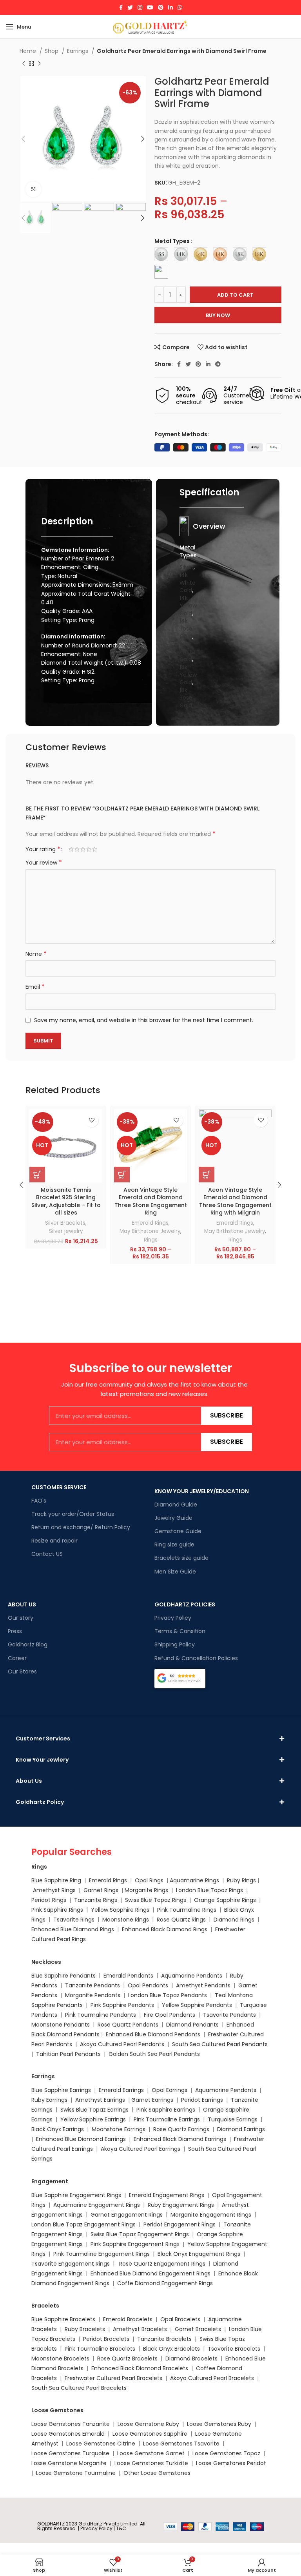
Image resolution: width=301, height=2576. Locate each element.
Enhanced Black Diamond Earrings (180, 2139)
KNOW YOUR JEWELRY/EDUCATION (202, 1491)
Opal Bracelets (180, 2319)
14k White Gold (188, 583)
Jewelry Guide (173, 1518)
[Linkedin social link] (170, 7)
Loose (39, 2453)
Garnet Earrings (152, 2100)
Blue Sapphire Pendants (63, 1976)
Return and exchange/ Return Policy (81, 1527)
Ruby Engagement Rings (181, 2205)
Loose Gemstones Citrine (101, 2444)
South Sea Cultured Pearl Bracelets (80, 2388)
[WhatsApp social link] (180, 7)
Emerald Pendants (128, 1976)
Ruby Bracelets (85, 2329)
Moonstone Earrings (119, 2129)
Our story (21, 1618)
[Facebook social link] (121, 7)
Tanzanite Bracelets (164, 2339)
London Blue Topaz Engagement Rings (83, 2224)
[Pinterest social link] (161, 7)
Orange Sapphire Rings (225, 1900)
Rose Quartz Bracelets (127, 2358)
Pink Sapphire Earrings (166, 2110)
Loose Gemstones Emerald (68, 2434)
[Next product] (39, 64)
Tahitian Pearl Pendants (68, 2054)
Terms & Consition (180, 1631)
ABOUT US (22, 1604)
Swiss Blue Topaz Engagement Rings (140, 2234)
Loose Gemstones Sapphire (150, 2434)
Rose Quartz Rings (181, 1920)
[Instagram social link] (140, 7)
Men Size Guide (175, 1572)
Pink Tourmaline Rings (187, 1910)
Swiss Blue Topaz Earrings (94, 2110)
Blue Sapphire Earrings (61, 2090)
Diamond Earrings (241, 2129)
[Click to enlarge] (33, 189)
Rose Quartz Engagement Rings (162, 2264)
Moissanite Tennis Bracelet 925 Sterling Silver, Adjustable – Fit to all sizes (66, 1201)
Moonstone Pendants (61, 2025)
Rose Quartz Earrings (181, 2129)
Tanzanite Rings (96, 1900)
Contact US (47, 1554)
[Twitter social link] (130, 7)
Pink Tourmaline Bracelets (100, 2349)
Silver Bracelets (65, 1223)
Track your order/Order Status (73, 1514)
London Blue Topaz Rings (209, 1890)
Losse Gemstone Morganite (69, 2463)
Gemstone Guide (178, 1531)
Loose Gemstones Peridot (231, 2463)
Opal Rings (149, 1880)
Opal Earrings (170, 2090)
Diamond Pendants (192, 2025)
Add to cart (235, 295)
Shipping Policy (175, 1644)
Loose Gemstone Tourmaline (76, 2473)
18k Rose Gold (186, 698)
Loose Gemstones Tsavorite (181, 2444)
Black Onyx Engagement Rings (199, 2254)
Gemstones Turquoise (78, 2453)
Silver (187, 567)
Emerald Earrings (121, 2090)
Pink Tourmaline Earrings (167, 2119)
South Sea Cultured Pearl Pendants (220, 2044)
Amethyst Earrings (100, 2100)
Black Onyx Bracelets (171, 2349)
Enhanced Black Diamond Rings (165, 1929)
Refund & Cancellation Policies (196, 1658)
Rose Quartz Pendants (128, 2025)
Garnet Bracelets (198, 2329)
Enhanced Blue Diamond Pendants (153, 2034)
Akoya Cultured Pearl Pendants (121, 2044)
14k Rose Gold (186, 628)
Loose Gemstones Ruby (219, 2424)
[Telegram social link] (218, 364)
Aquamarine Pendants (192, 1976)
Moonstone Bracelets (60, 2358)
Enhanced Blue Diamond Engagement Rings (150, 2273)
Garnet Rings (101, 1890)
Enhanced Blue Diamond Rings (73, 1929)
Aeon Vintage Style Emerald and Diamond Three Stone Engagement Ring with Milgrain (235, 1201)
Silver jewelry (66, 1231)
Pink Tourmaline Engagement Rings (102, 2254)
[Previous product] (24, 64)
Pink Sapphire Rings (57, 1910)
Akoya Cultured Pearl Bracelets (212, 2378)
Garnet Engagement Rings (127, 2215)
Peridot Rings (49, 1900)
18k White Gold (188, 652)
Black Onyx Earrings (58, 2129)
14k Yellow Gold (188, 606)
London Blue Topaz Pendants (168, 1995)
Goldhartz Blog (28, 1644)
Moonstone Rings (126, 1920)
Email (35, 987)
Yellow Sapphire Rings (120, 1910)
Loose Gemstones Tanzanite (71, 2424)
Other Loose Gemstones (157, 2473)
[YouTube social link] (150, 7)
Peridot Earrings (202, 2100)
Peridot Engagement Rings (180, 2224)
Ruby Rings (241, 1880)
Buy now (218, 315)
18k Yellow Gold (188, 675)
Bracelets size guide (181, 1558)
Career (17, 1658)
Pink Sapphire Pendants (122, 2005)
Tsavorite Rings (74, 1920)
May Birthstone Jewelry (150, 1231)
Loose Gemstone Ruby (148, 2424)
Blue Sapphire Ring (56, 1880)
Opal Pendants (148, 1985)
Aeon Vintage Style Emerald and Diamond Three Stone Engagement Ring (151, 1201)
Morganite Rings (146, 1890)
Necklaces (46, 1962)
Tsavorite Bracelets (234, 2349)
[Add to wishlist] (92, 1120)
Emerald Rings (150, 1223)
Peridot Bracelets (106, 2339)
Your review (44, 863)
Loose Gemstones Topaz (226, 2453)
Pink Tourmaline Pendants (101, 2015)
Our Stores (22, 1671)
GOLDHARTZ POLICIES (185, 1604)
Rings (151, 1240)
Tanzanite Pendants (92, 1985)
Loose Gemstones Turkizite (151, 2463)
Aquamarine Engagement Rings (97, 2205)
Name (36, 954)
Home (29, 51)
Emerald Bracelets (129, 2319)
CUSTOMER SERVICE (59, 1487)
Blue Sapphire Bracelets (63, 2319)
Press (15, 1631)
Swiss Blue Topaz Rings (156, 1900)
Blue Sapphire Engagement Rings (76, 2195)
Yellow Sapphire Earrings (93, 2119)
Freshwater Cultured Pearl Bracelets (113, 2378)
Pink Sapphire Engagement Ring (134, 2244)
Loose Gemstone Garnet (151, 2453)
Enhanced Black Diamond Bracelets (139, 2368)
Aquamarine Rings (194, 1880)
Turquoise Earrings (233, 2119)
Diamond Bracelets (191, 2358)
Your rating (43, 849)
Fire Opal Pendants (170, 2015)
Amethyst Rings (54, 1890)
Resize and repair (54, 1541)
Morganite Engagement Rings (211, 2215)
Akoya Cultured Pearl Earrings (141, 2149)
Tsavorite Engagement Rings (71, 2264)
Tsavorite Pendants (229, 2015)
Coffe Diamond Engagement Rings (165, 2283)
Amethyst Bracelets (140, 2329)
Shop (52, 51)
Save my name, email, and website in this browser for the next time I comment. (144, 1020)
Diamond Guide (176, 1505)
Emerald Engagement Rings (167, 2195)
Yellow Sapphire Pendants (197, 2005)
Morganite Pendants (93, 1995)
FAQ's (39, 1501)
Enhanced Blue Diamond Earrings (81, 2139)
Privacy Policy (173, 1618)
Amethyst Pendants (203, 1985)
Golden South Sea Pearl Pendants (154, 2054)
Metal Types (172, 241)
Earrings (78, 51)
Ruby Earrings (49, 2100)
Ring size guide (174, 1545)
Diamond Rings (234, 1920)
